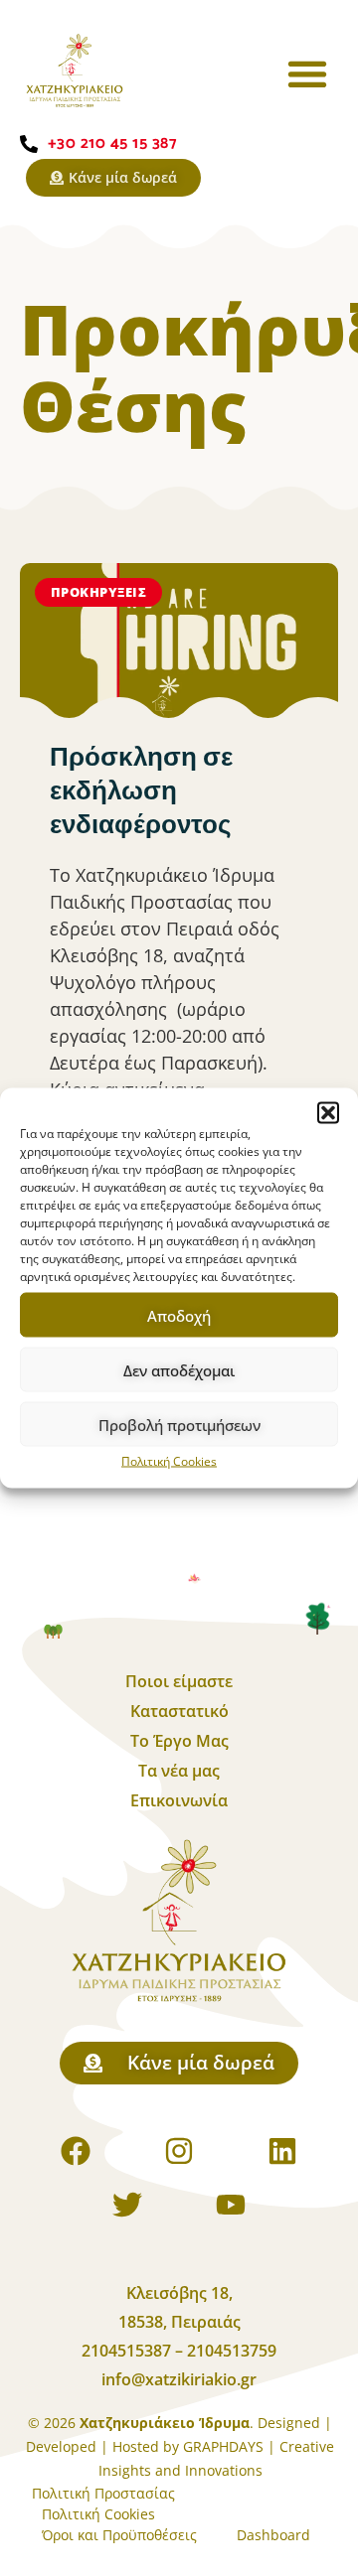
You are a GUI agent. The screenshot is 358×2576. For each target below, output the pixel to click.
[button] (328, 1113)
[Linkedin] (282, 2151)
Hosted (136, 2446)
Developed (61, 2446)
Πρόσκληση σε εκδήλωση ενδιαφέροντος (141, 792)
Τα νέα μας (179, 1771)
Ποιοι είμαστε (179, 1681)
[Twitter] (127, 2205)
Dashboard (273, 2535)
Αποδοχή (179, 1315)
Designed (289, 2423)
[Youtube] (231, 2205)
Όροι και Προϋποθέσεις (119, 2535)
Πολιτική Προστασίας (103, 2493)
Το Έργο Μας (179, 1741)
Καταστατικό (179, 1711)
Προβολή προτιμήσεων (179, 1424)
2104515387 (128, 2351)
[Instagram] (179, 2151)
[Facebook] (76, 2151)
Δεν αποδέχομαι (179, 1369)
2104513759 (232, 2351)
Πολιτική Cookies (169, 1461)
